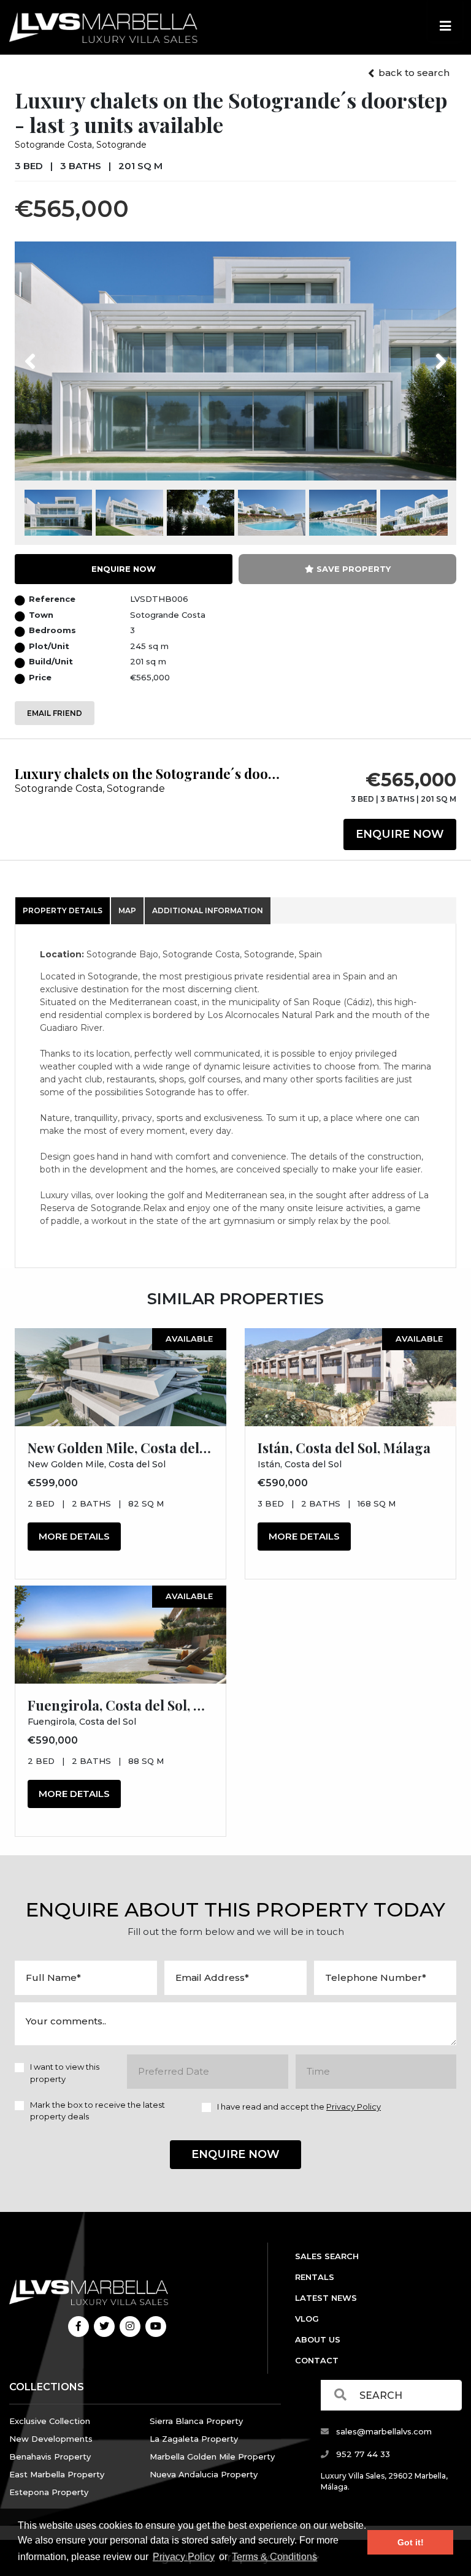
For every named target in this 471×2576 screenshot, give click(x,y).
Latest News (326, 2298)
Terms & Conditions (274, 2557)
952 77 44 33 (362, 2454)
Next (425, 354)
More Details (74, 1536)
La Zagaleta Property (194, 2439)
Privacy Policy (184, 2557)
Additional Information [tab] (208, 910)
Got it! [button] (411, 2542)
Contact (317, 2360)
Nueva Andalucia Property (204, 2474)
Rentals (315, 2277)
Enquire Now (400, 834)
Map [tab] (127, 910)
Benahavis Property (50, 2456)
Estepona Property (49, 2492)
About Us (318, 2339)
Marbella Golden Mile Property (212, 2456)
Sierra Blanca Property (196, 2421)
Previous (53, 354)
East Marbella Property (57, 2474)
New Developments (51, 2439)
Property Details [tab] (63, 910)
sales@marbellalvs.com (383, 2431)
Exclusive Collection (50, 2421)
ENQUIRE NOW (124, 569)
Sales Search (327, 2256)
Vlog (307, 2319)
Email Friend (55, 713)
